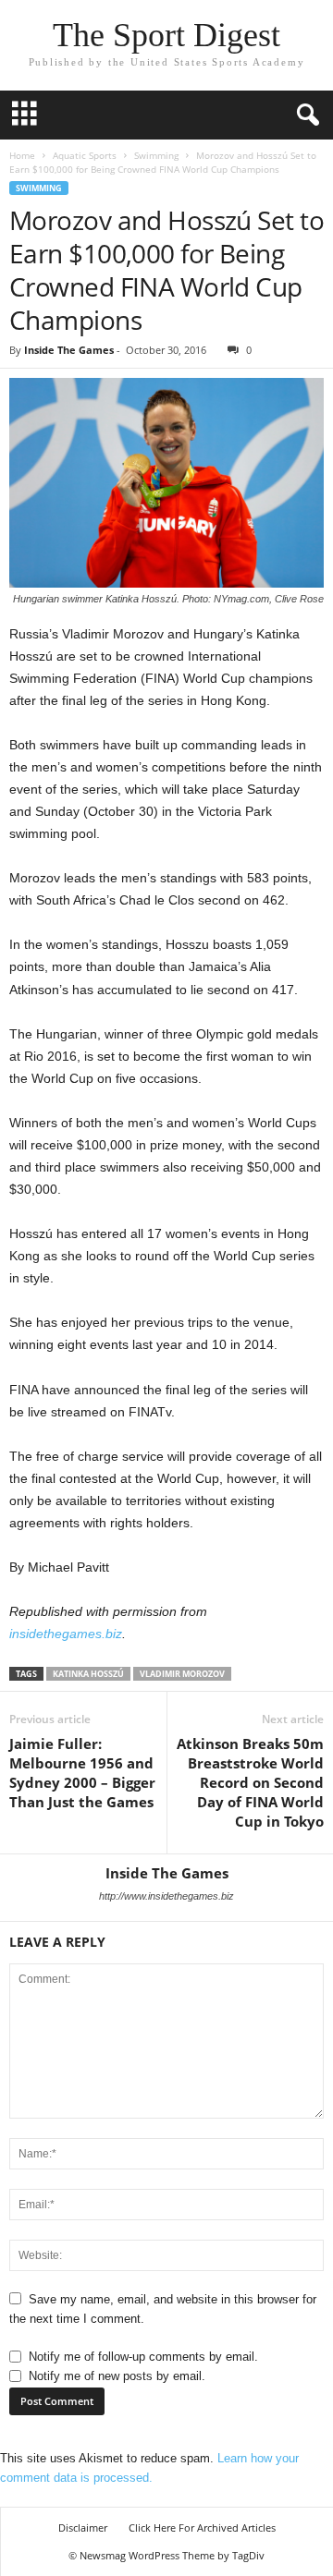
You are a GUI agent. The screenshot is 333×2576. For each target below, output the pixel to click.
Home (22, 155)
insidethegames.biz (66, 1634)
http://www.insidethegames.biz (166, 1896)
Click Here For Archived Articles (202, 2527)
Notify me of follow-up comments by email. (143, 2357)
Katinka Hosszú (88, 1674)
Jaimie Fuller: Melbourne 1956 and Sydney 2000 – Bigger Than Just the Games (82, 1773)
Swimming (156, 155)
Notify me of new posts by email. (117, 2376)
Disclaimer (83, 2527)
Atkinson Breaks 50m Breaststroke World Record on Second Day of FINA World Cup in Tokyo (250, 1782)
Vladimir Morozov (182, 1674)
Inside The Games (69, 350)
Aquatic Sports (85, 155)
